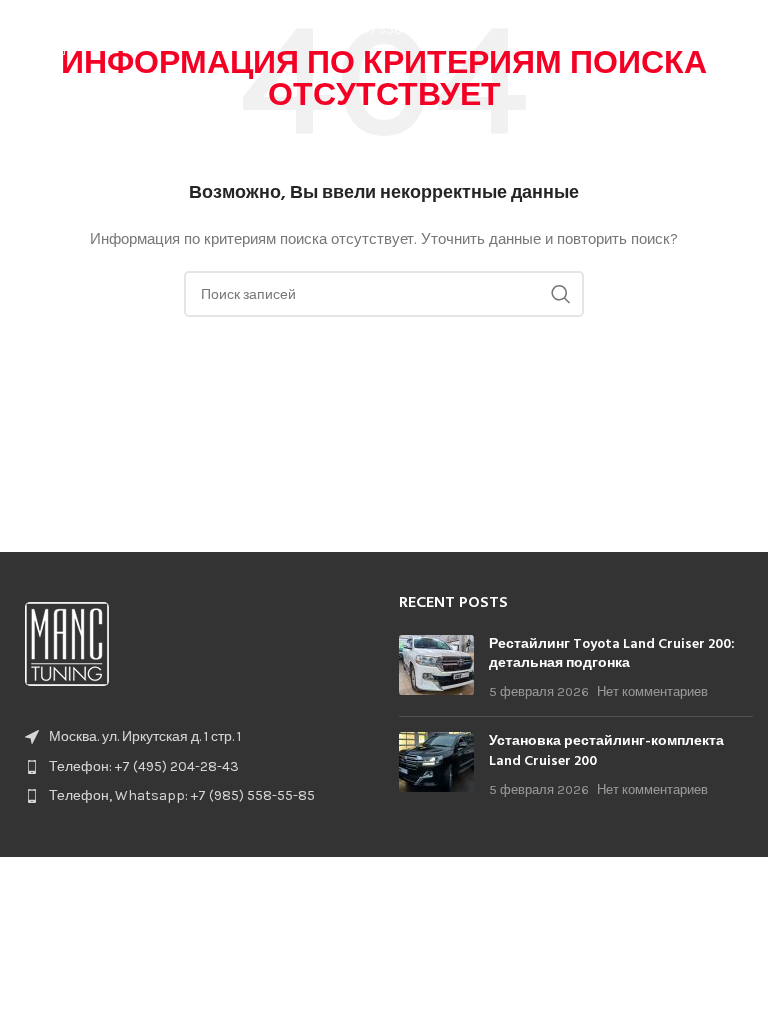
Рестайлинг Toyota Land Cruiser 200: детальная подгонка (612, 654)
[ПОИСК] (561, 294)
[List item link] (192, 767)
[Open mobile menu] (743, 30)
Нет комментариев (652, 691)
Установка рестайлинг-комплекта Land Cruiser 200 (606, 751)
